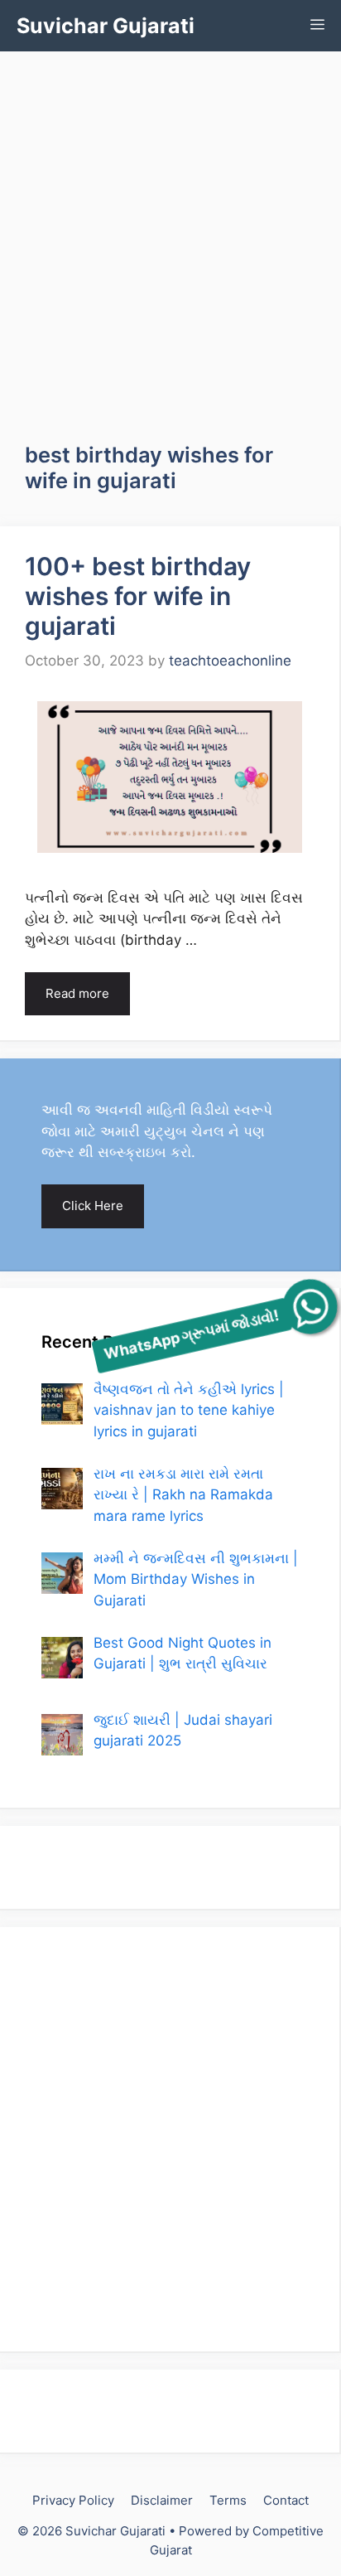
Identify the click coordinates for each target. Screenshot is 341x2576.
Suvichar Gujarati (106, 26)
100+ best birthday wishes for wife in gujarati (138, 596)
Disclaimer (162, 2500)
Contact (286, 2500)
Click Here (93, 1206)
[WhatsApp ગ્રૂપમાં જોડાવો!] (310, 1307)
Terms (228, 2500)
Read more (77, 993)
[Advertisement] (170, 230)
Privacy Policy (73, 2500)
